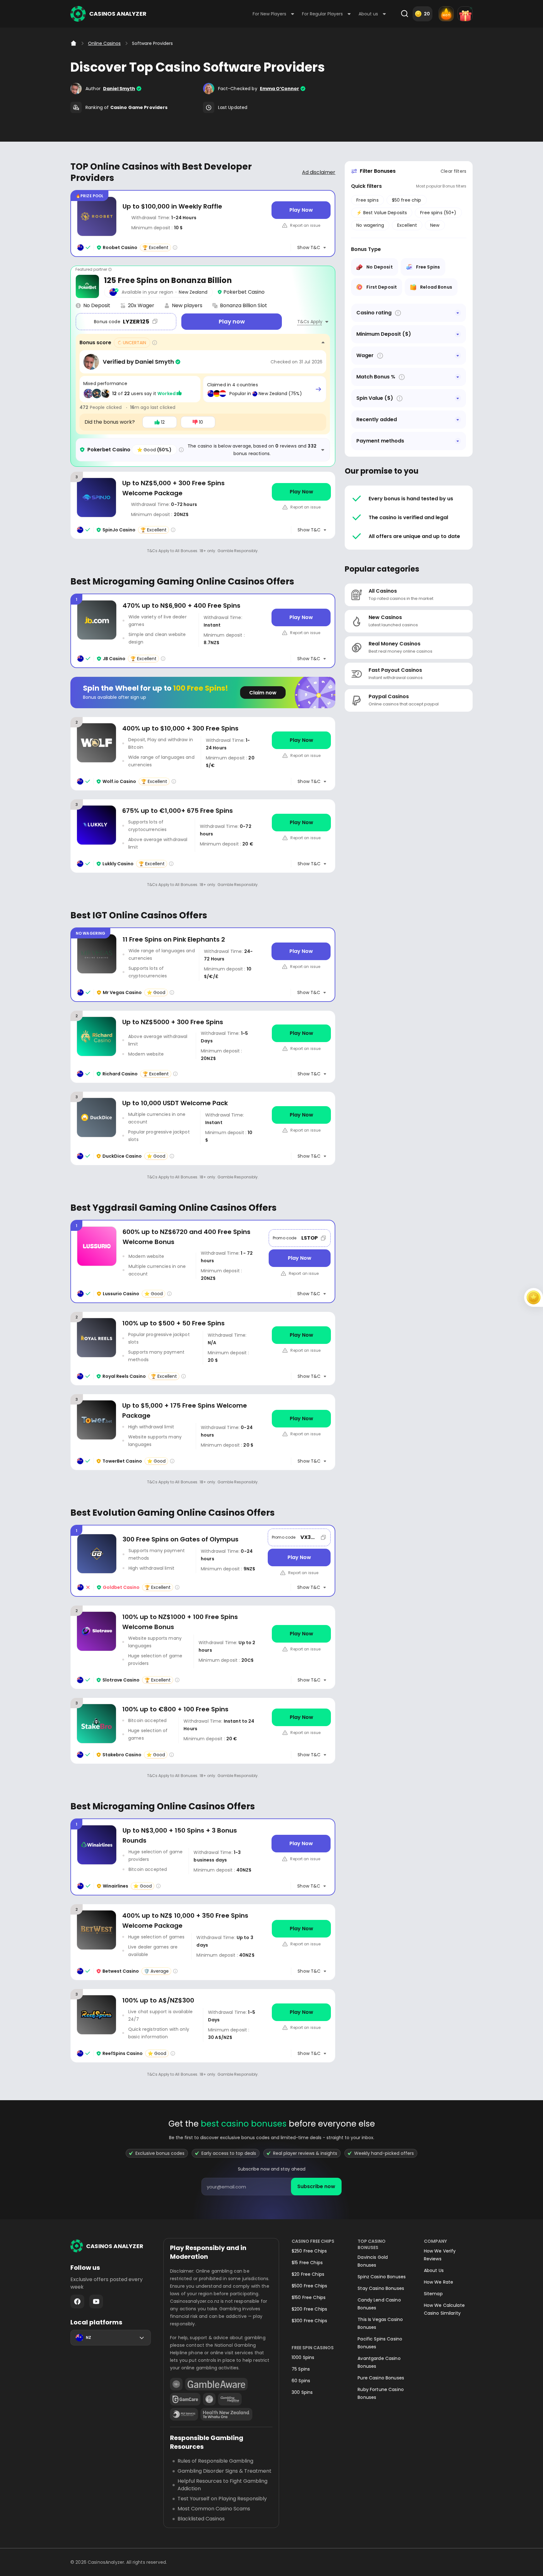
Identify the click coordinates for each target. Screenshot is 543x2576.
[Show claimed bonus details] (318, 389)
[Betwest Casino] (203, 1942)
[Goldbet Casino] (203, 1561)
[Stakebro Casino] (203, 1731)
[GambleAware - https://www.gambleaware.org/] (216, 2384)
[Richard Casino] (203, 1047)
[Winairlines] (203, 1857)
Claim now (263, 693)
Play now (232, 321)
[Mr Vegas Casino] (203, 965)
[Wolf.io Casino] (203, 754)
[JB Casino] (203, 631)
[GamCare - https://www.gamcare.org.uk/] (185, 2399)
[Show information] (398, 313)
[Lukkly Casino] (203, 836)
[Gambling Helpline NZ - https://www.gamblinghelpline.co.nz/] (230, 2399)
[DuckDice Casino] (203, 1128)
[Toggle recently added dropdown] (458, 420)
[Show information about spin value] (400, 398)
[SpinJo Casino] (203, 505)
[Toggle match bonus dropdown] (458, 377)
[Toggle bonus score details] (323, 343)
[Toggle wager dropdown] (458, 356)
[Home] (74, 43)
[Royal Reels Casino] (203, 1348)
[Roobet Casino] (203, 223)
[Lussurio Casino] (203, 1261)
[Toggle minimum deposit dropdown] (458, 334)
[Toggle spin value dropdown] (458, 398)
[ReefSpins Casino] (203, 2026)
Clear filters (453, 171)
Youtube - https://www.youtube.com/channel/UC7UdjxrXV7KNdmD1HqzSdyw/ (96, 2302)
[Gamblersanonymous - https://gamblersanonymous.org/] (209, 2399)
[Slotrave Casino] (203, 1647)
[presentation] (271, 2187)
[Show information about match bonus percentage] (402, 377)
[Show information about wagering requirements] (380, 356)
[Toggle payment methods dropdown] (458, 441)
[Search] (404, 14)
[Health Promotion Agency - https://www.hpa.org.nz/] (226, 2414)
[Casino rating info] (175, 247)
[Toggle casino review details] (323, 450)
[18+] (176, 2384)
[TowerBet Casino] (203, 1432)
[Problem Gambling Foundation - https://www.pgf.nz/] (184, 2414)
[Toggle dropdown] (458, 313)
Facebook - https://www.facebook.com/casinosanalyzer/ (77, 2302)
